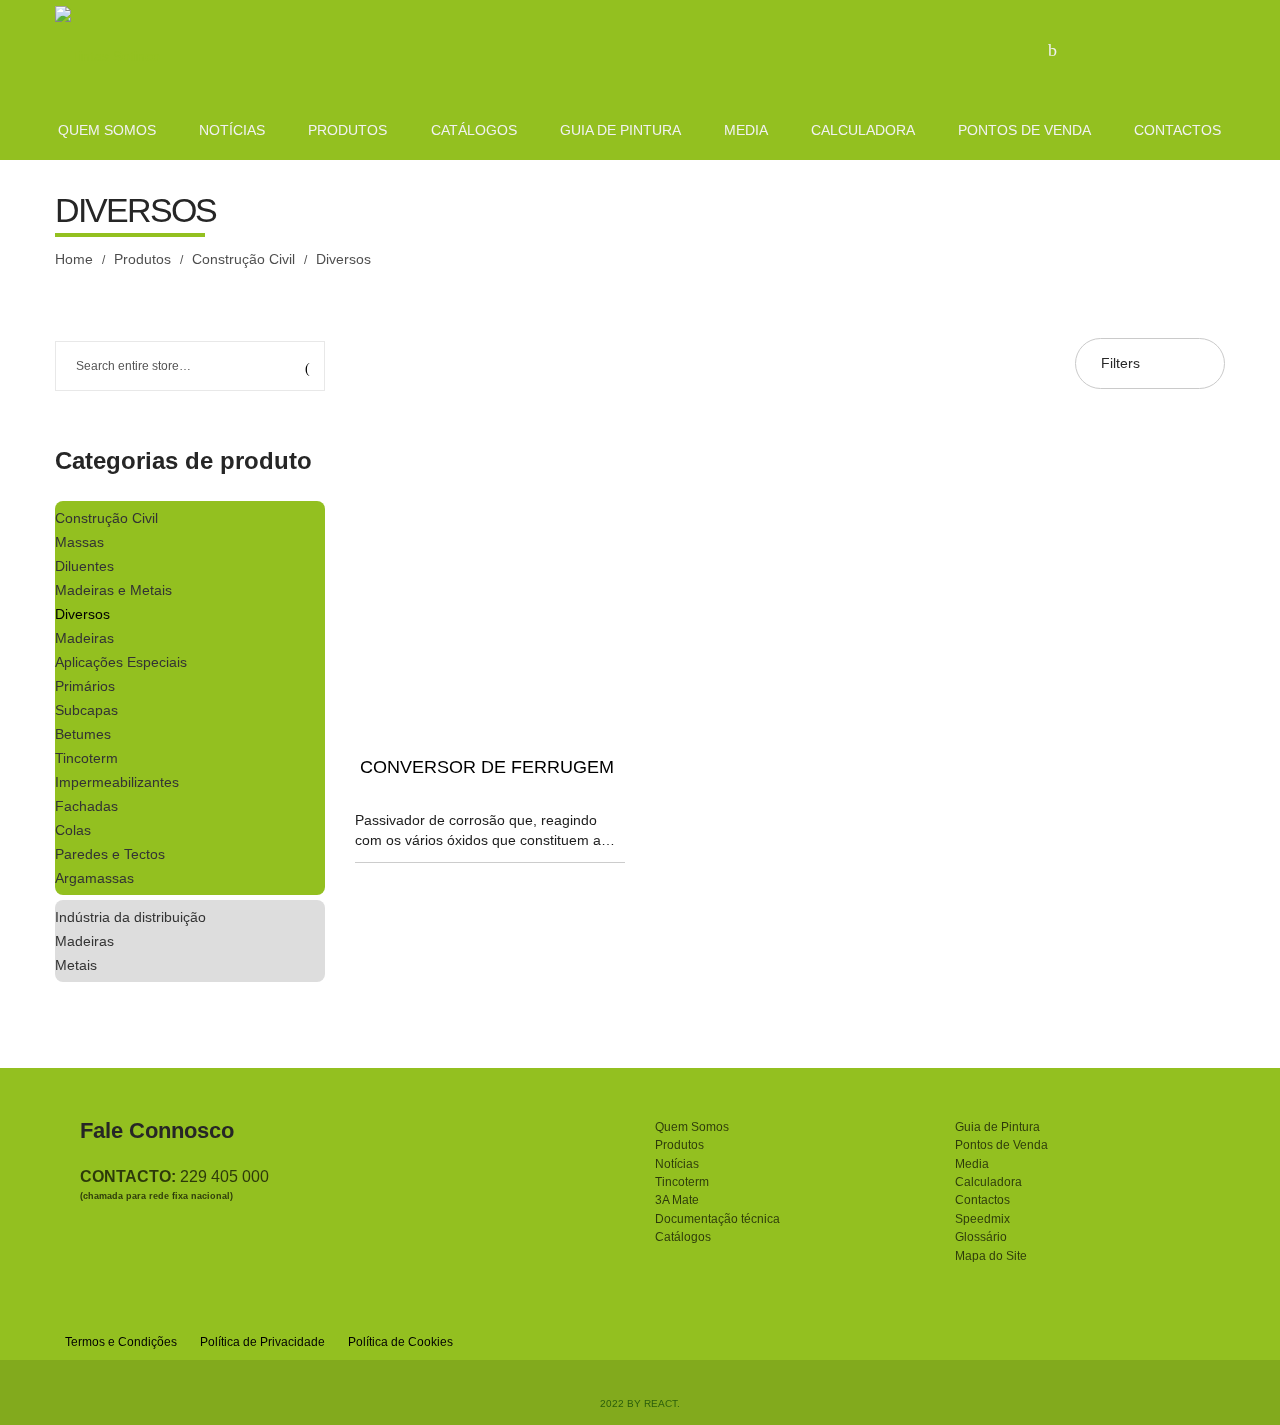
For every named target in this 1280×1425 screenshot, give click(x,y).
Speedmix (982, 1219)
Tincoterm (86, 758)
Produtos (142, 259)
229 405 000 (224, 1176)
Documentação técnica (717, 1219)
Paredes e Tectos (110, 854)
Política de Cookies (400, 1342)
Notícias (677, 1164)
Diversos (82, 614)
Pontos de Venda (1001, 1145)
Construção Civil (243, 259)
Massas (79, 542)
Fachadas (86, 806)
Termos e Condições (121, 1342)
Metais (76, 965)
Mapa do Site (991, 1256)
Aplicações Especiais (121, 662)
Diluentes (84, 566)
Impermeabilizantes (117, 782)
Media (972, 1164)
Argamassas (94, 878)
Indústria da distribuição (130, 917)
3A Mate (677, 1200)
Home (74, 259)
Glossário (981, 1237)
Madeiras (84, 638)
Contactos (982, 1200)
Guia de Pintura (997, 1127)
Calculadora (988, 1182)
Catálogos (683, 1237)
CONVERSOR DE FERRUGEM (487, 767)
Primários (85, 686)
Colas (73, 830)
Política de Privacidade (262, 1342)
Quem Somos (692, 1127)
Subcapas (86, 710)
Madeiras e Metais (113, 590)
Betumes (83, 734)
